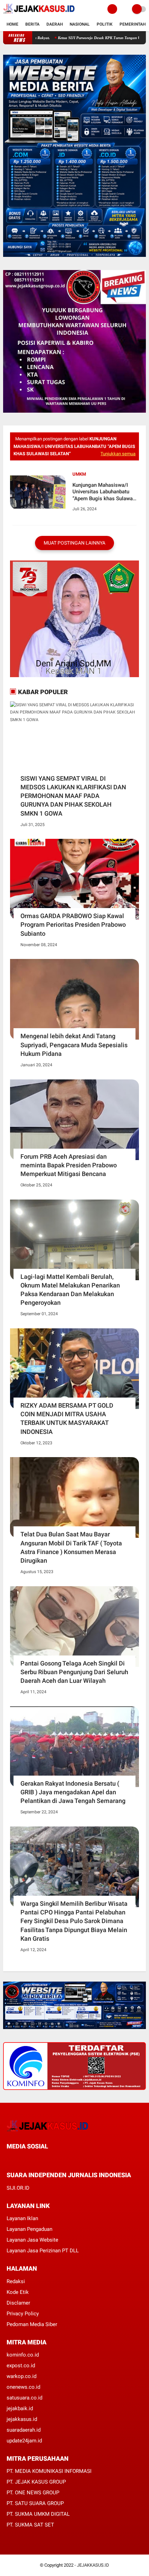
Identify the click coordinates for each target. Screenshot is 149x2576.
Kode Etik (18, 2292)
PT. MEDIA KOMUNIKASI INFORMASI (49, 2471)
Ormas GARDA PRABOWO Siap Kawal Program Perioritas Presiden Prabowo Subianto (73, 925)
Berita (32, 24)
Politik (105, 24)
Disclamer (18, 2303)
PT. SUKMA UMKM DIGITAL (38, 2514)
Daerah (55, 24)
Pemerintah (133, 24)
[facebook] (9, 2159)
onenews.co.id (23, 2387)
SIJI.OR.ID (18, 2188)
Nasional (80, 24)
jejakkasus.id (22, 2419)
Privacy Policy (23, 2314)
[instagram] (46, 2159)
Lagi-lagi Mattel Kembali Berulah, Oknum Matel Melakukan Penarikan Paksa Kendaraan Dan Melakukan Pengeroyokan (70, 1290)
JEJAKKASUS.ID (93, 2565)
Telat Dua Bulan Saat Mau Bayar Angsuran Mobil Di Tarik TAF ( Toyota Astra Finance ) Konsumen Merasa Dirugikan (71, 1547)
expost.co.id (21, 2366)
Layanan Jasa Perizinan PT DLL (43, 2251)
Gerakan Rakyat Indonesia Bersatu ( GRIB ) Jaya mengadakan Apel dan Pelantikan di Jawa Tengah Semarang (73, 1792)
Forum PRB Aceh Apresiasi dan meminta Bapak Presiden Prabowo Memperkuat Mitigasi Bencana (69, 1165)
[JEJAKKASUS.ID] (39, 14)
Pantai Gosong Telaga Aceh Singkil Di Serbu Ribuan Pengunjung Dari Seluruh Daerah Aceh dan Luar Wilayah (74, 1672)
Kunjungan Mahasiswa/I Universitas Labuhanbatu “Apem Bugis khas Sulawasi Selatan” (105, 492)
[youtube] (55, 2159)
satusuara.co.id (24, 2398)
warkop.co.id (21, 2376)
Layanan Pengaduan (29, 2229)
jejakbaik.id (20, 2408)
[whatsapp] (27, 2159)
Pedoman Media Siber (32, 2324)
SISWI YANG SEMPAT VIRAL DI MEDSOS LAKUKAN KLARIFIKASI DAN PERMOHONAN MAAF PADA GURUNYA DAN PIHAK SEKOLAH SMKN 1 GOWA (73, 796)
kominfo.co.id (23, 2355)
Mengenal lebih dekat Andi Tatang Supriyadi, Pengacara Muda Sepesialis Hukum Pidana (74, 1045)
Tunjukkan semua (118, 454)
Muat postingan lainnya (74, 543)
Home (12, 24)
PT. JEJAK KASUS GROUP (36, 2482)
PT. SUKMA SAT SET (30, 2525)
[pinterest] (37, 2159)
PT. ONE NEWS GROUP (33, 2493)
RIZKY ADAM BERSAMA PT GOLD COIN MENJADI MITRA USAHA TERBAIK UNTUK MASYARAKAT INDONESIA (67, 1419)
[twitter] (18, 2159)
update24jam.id (24, 2441)
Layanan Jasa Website (32, 2240)
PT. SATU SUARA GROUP (35, 2503)
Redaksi (16, 2281)
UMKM (79, 474)
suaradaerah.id (24, 2430)
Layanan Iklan (22, 2218)
